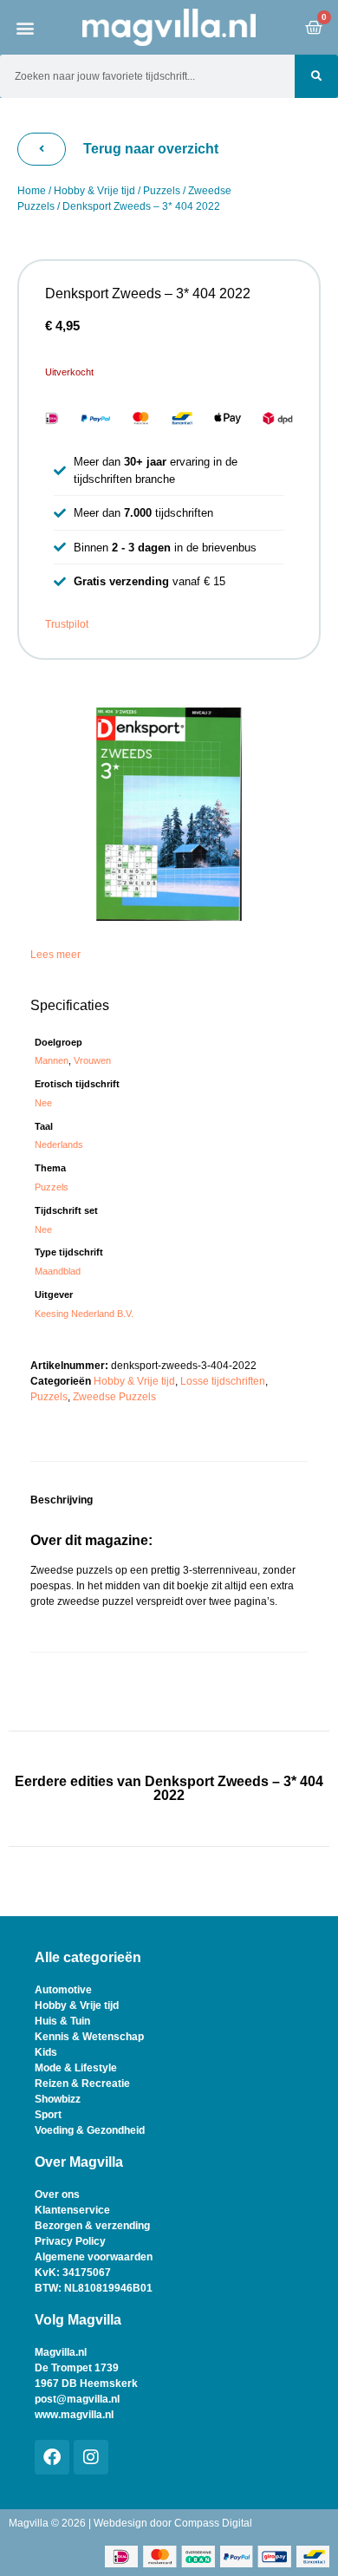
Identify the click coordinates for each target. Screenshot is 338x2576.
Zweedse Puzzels (114, 1397)
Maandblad (58, 1271)
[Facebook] (52, 2457)
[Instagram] (91, 2457)
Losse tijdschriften (223, 1381)
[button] (26, 27)
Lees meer (55, 955)
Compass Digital (213, 2523)
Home (32, 191)
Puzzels (162, 191)
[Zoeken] (316, 76)
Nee (43, 1103)
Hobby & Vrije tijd (94, 191)
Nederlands (59, 1145)
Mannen (52, 1060)
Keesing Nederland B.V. (84, 1314)
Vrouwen (92, 1060)
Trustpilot (67, 624)
